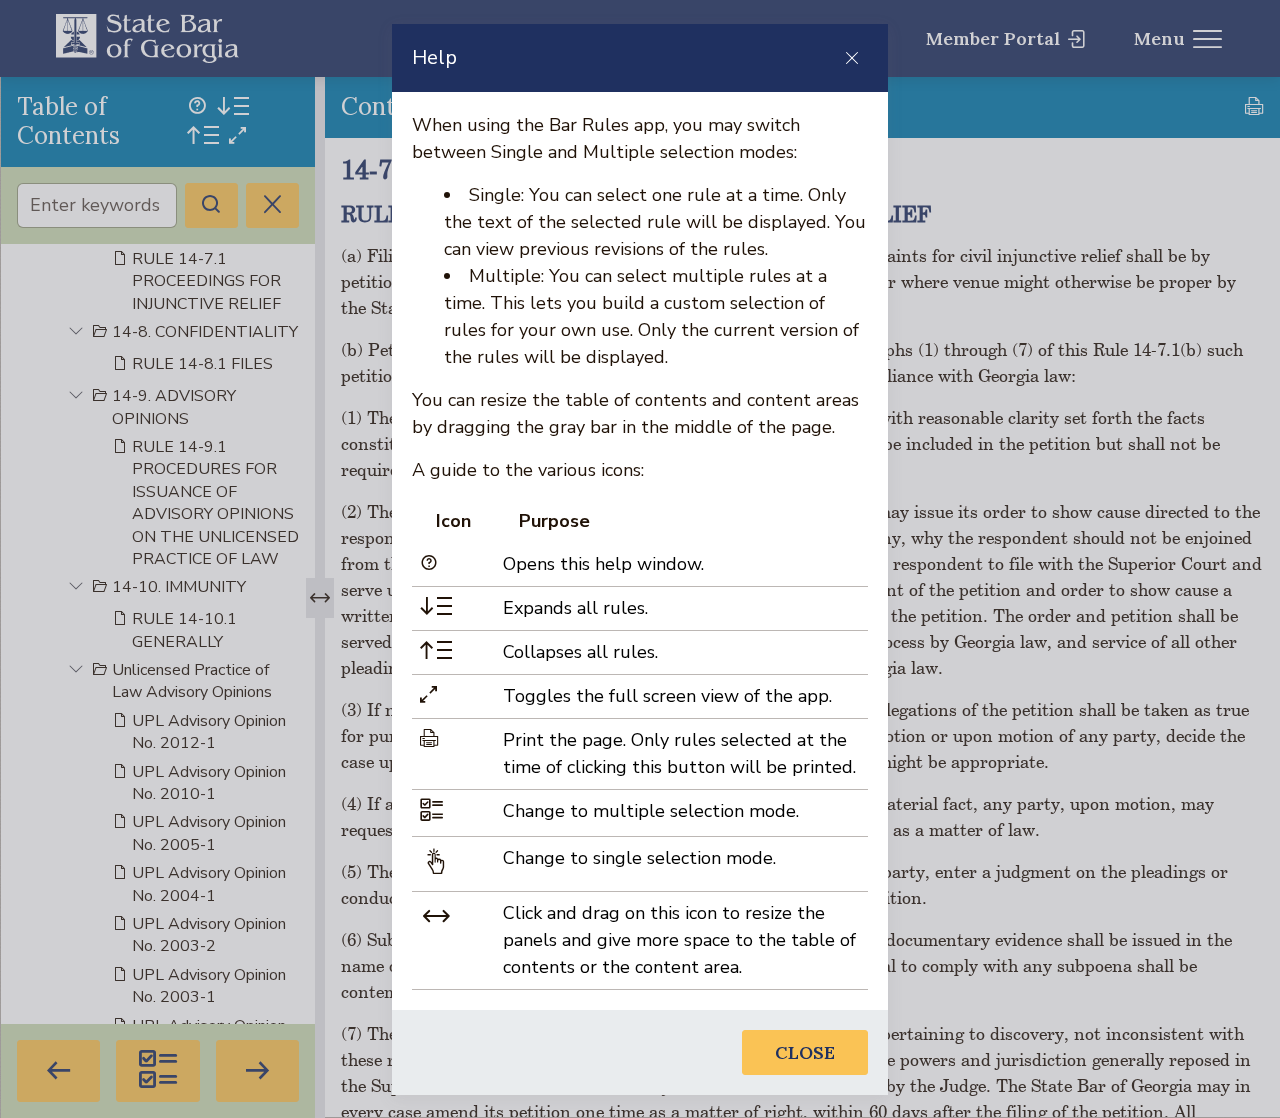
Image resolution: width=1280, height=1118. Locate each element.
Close (805, 1052)
